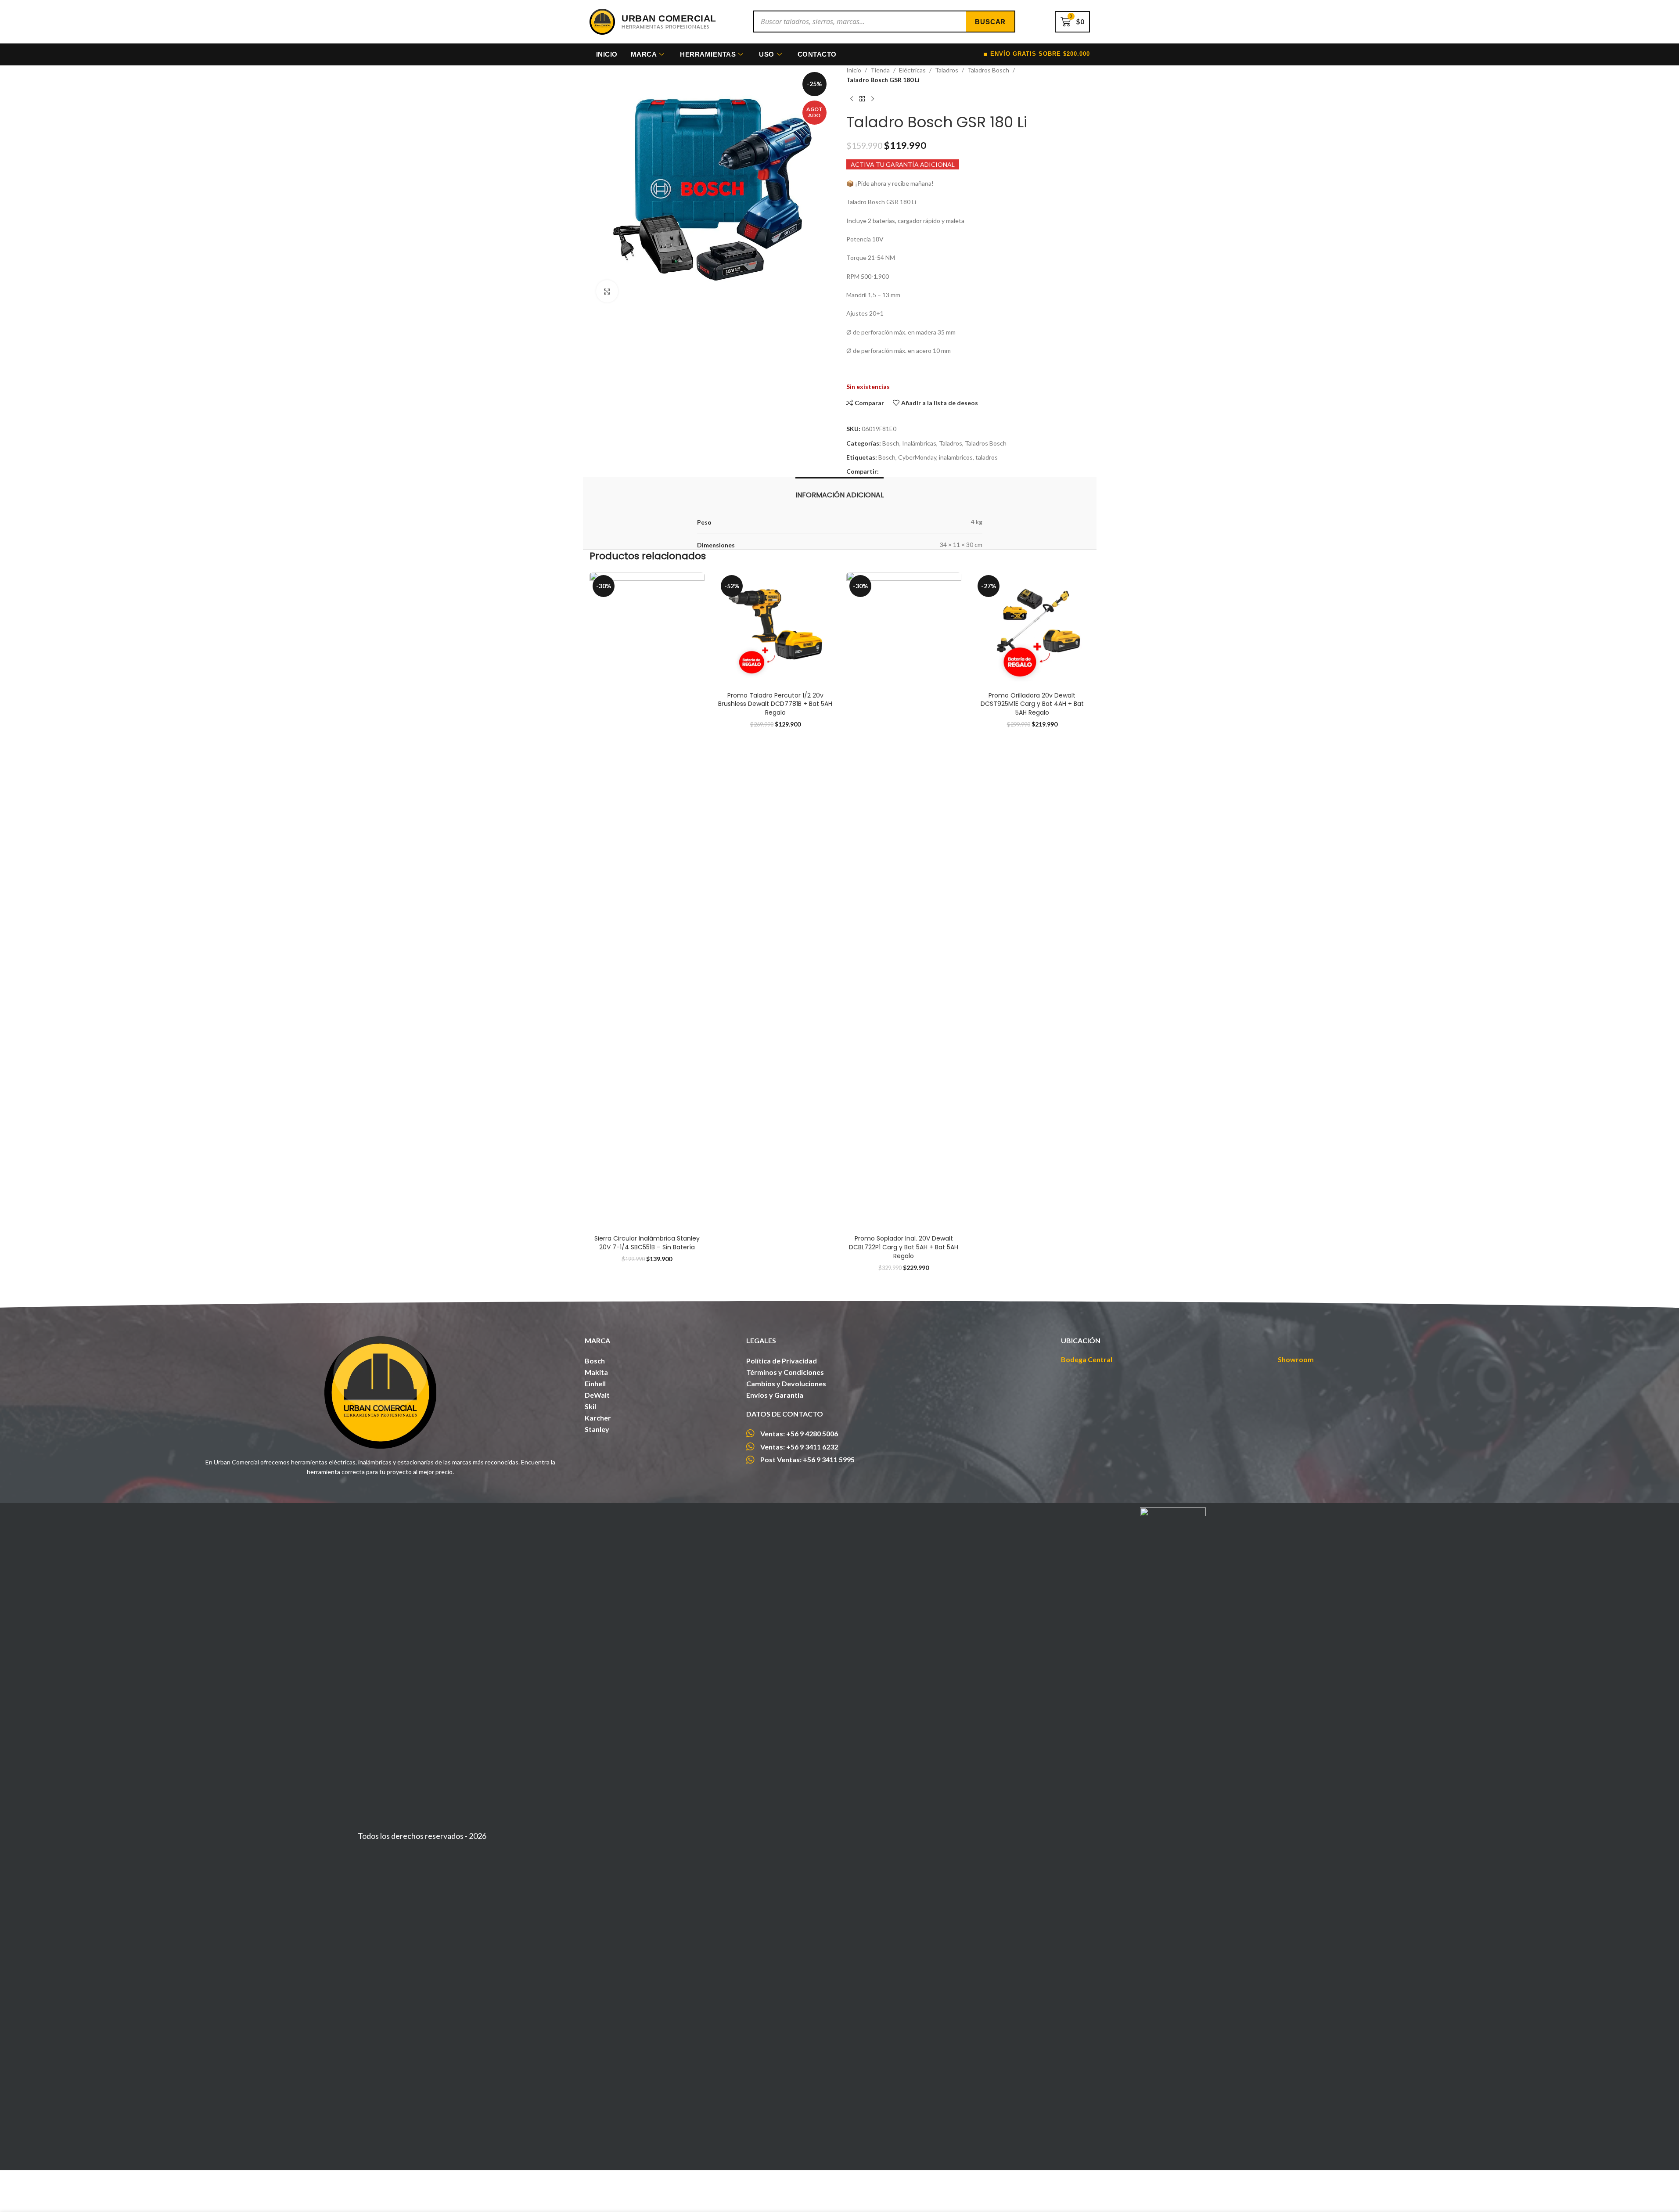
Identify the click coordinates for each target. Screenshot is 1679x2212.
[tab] (839, 491)
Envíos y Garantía (775, 1395)
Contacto (817, 54)
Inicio (607, 54)
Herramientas (708, 54)
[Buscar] (990, 22)
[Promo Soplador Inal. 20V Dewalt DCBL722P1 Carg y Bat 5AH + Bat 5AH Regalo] (904, 901)
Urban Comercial (669, 18)
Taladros (947, 70)
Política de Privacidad (782, 1361)
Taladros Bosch (988, 70)
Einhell (595, 1383)
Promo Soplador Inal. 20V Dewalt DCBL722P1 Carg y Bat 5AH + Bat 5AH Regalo (904, 1247)
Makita (596, 1372)
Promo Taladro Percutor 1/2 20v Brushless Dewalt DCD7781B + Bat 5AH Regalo (775, 704)
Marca (644, 54)
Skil (590, 1406)
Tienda (880, 70)
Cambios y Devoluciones (786, 1383)
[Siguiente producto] (873, 99)
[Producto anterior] (852, 99)
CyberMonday (917, 457)
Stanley (597, 1429)
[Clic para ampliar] (607, 291)
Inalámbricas (919, 443)
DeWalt (597, 1395)
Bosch (891, 443)
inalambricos (956, 457)
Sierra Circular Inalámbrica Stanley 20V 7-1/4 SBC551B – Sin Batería (647, 1243)
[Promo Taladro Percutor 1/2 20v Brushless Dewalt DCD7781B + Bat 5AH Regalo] (775, 630)
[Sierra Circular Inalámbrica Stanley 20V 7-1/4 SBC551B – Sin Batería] (647, 901)
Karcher (598, 1418)
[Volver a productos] (862, 99)
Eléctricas (912, 70)
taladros (987, 457)
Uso (767, 54)
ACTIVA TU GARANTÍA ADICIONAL (903, 164)
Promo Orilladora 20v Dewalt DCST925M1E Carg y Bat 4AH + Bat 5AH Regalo (1032, 704)
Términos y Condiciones (785, 1372)
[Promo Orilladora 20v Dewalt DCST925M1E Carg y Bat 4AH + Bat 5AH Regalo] (1032, 630)
